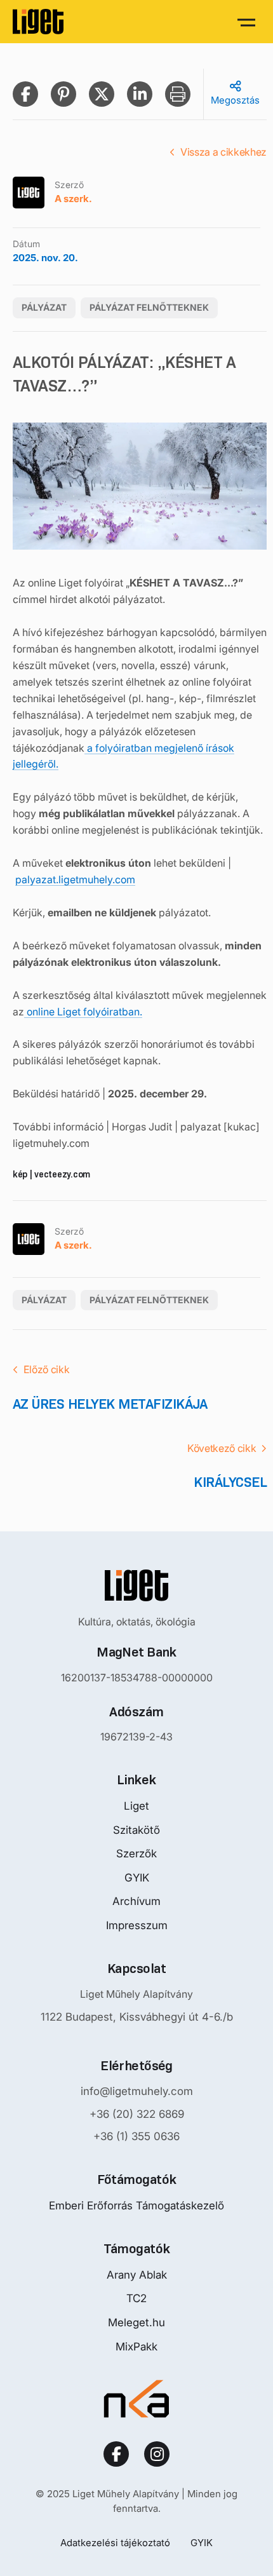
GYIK (137, 1878)
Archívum (136, 1901)
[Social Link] (116, 2454)
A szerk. (73, 199)
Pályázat (44, 307)
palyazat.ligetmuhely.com (75, 879)
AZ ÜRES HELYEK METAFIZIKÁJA (110, 1404)
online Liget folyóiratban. (83, 1012)
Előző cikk (47, 1369)
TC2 (136, 2298)
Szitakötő (136, 1830)
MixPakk (136, 2347)
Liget (136, 1806)
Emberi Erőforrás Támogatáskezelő (136, 2206)
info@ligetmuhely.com (137, 2091)
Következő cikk (222, 1448)
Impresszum (137, 1925)
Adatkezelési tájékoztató (115, 2543)
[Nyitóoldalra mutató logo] (136, 1585)
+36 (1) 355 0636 (136, 2136)
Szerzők (136, 1854)
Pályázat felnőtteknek (149, 307)
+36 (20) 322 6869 (137, 2114)
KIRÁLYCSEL (230, 1482)
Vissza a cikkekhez (223, 152)
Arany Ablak (137, 2275)
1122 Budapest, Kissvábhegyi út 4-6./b (137, 2017)
